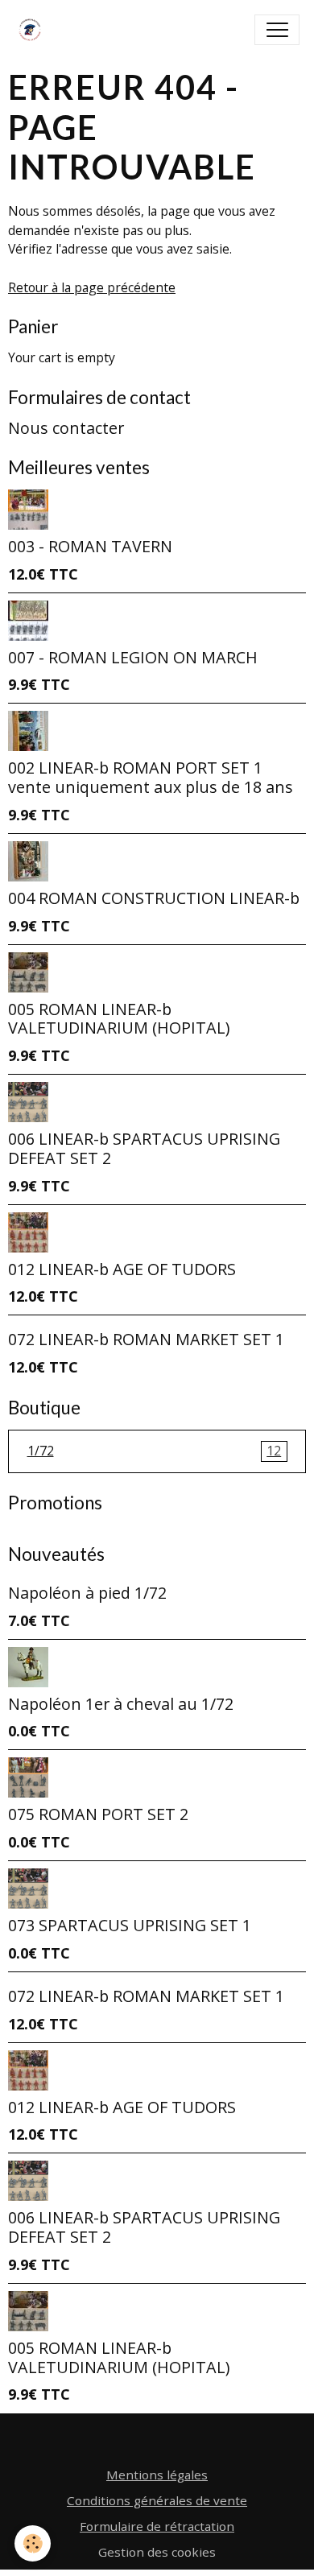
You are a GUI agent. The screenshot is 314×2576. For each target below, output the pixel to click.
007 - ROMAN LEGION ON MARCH (133, 657)
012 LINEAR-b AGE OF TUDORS (122, 1269)
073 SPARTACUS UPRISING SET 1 (130, 1925)
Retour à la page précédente (92, 287)
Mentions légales (157, 2475)
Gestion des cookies (157, 2552)
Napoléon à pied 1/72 (87, 1593)
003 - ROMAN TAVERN (90, 546)
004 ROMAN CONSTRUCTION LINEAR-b (154, 898)
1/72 (155, 1451)
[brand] (33, 30)
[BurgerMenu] (277, 30)
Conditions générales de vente (157, 2500)
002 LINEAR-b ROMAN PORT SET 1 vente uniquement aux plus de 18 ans (151, 777)
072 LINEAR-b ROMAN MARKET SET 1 (146, 1339)
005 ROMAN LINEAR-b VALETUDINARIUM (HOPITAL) (119, 1019)
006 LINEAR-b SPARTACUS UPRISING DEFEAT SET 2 (144, 1148)
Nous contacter (66, 428)
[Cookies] (33, 2543)
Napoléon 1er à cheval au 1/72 (121, 1704)
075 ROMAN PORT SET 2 (98, 1814)
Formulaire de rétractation (157, 2526)
